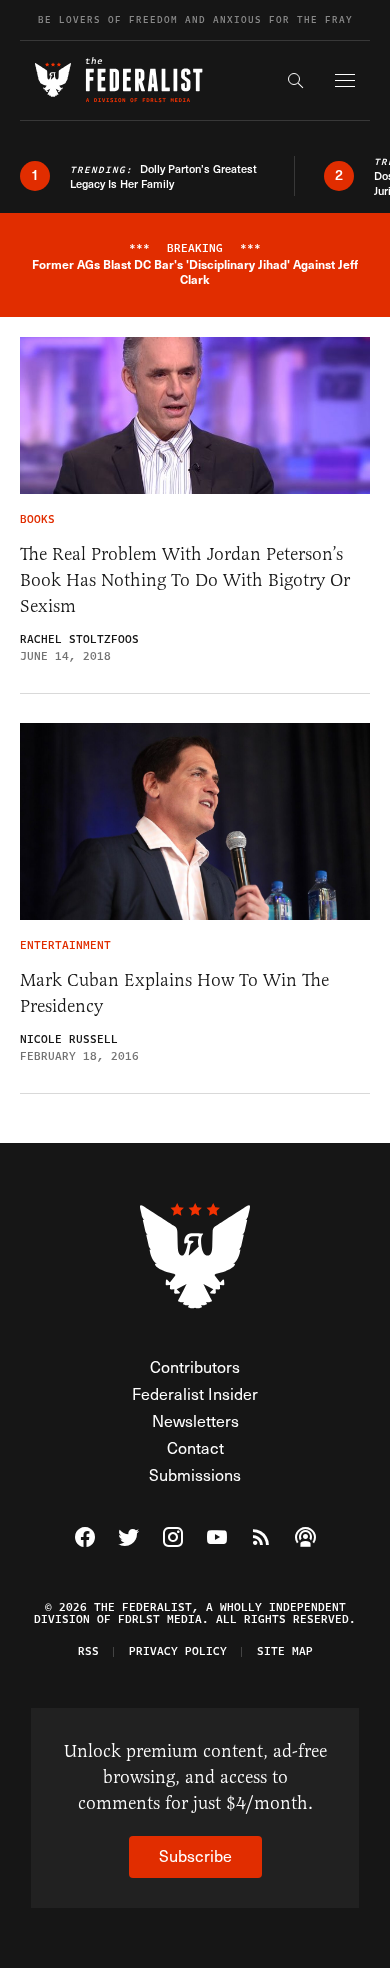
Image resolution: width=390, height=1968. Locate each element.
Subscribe (195, 1855)
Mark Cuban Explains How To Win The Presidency (174, 993)
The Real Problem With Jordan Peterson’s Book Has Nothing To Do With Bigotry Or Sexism (185, 580)
